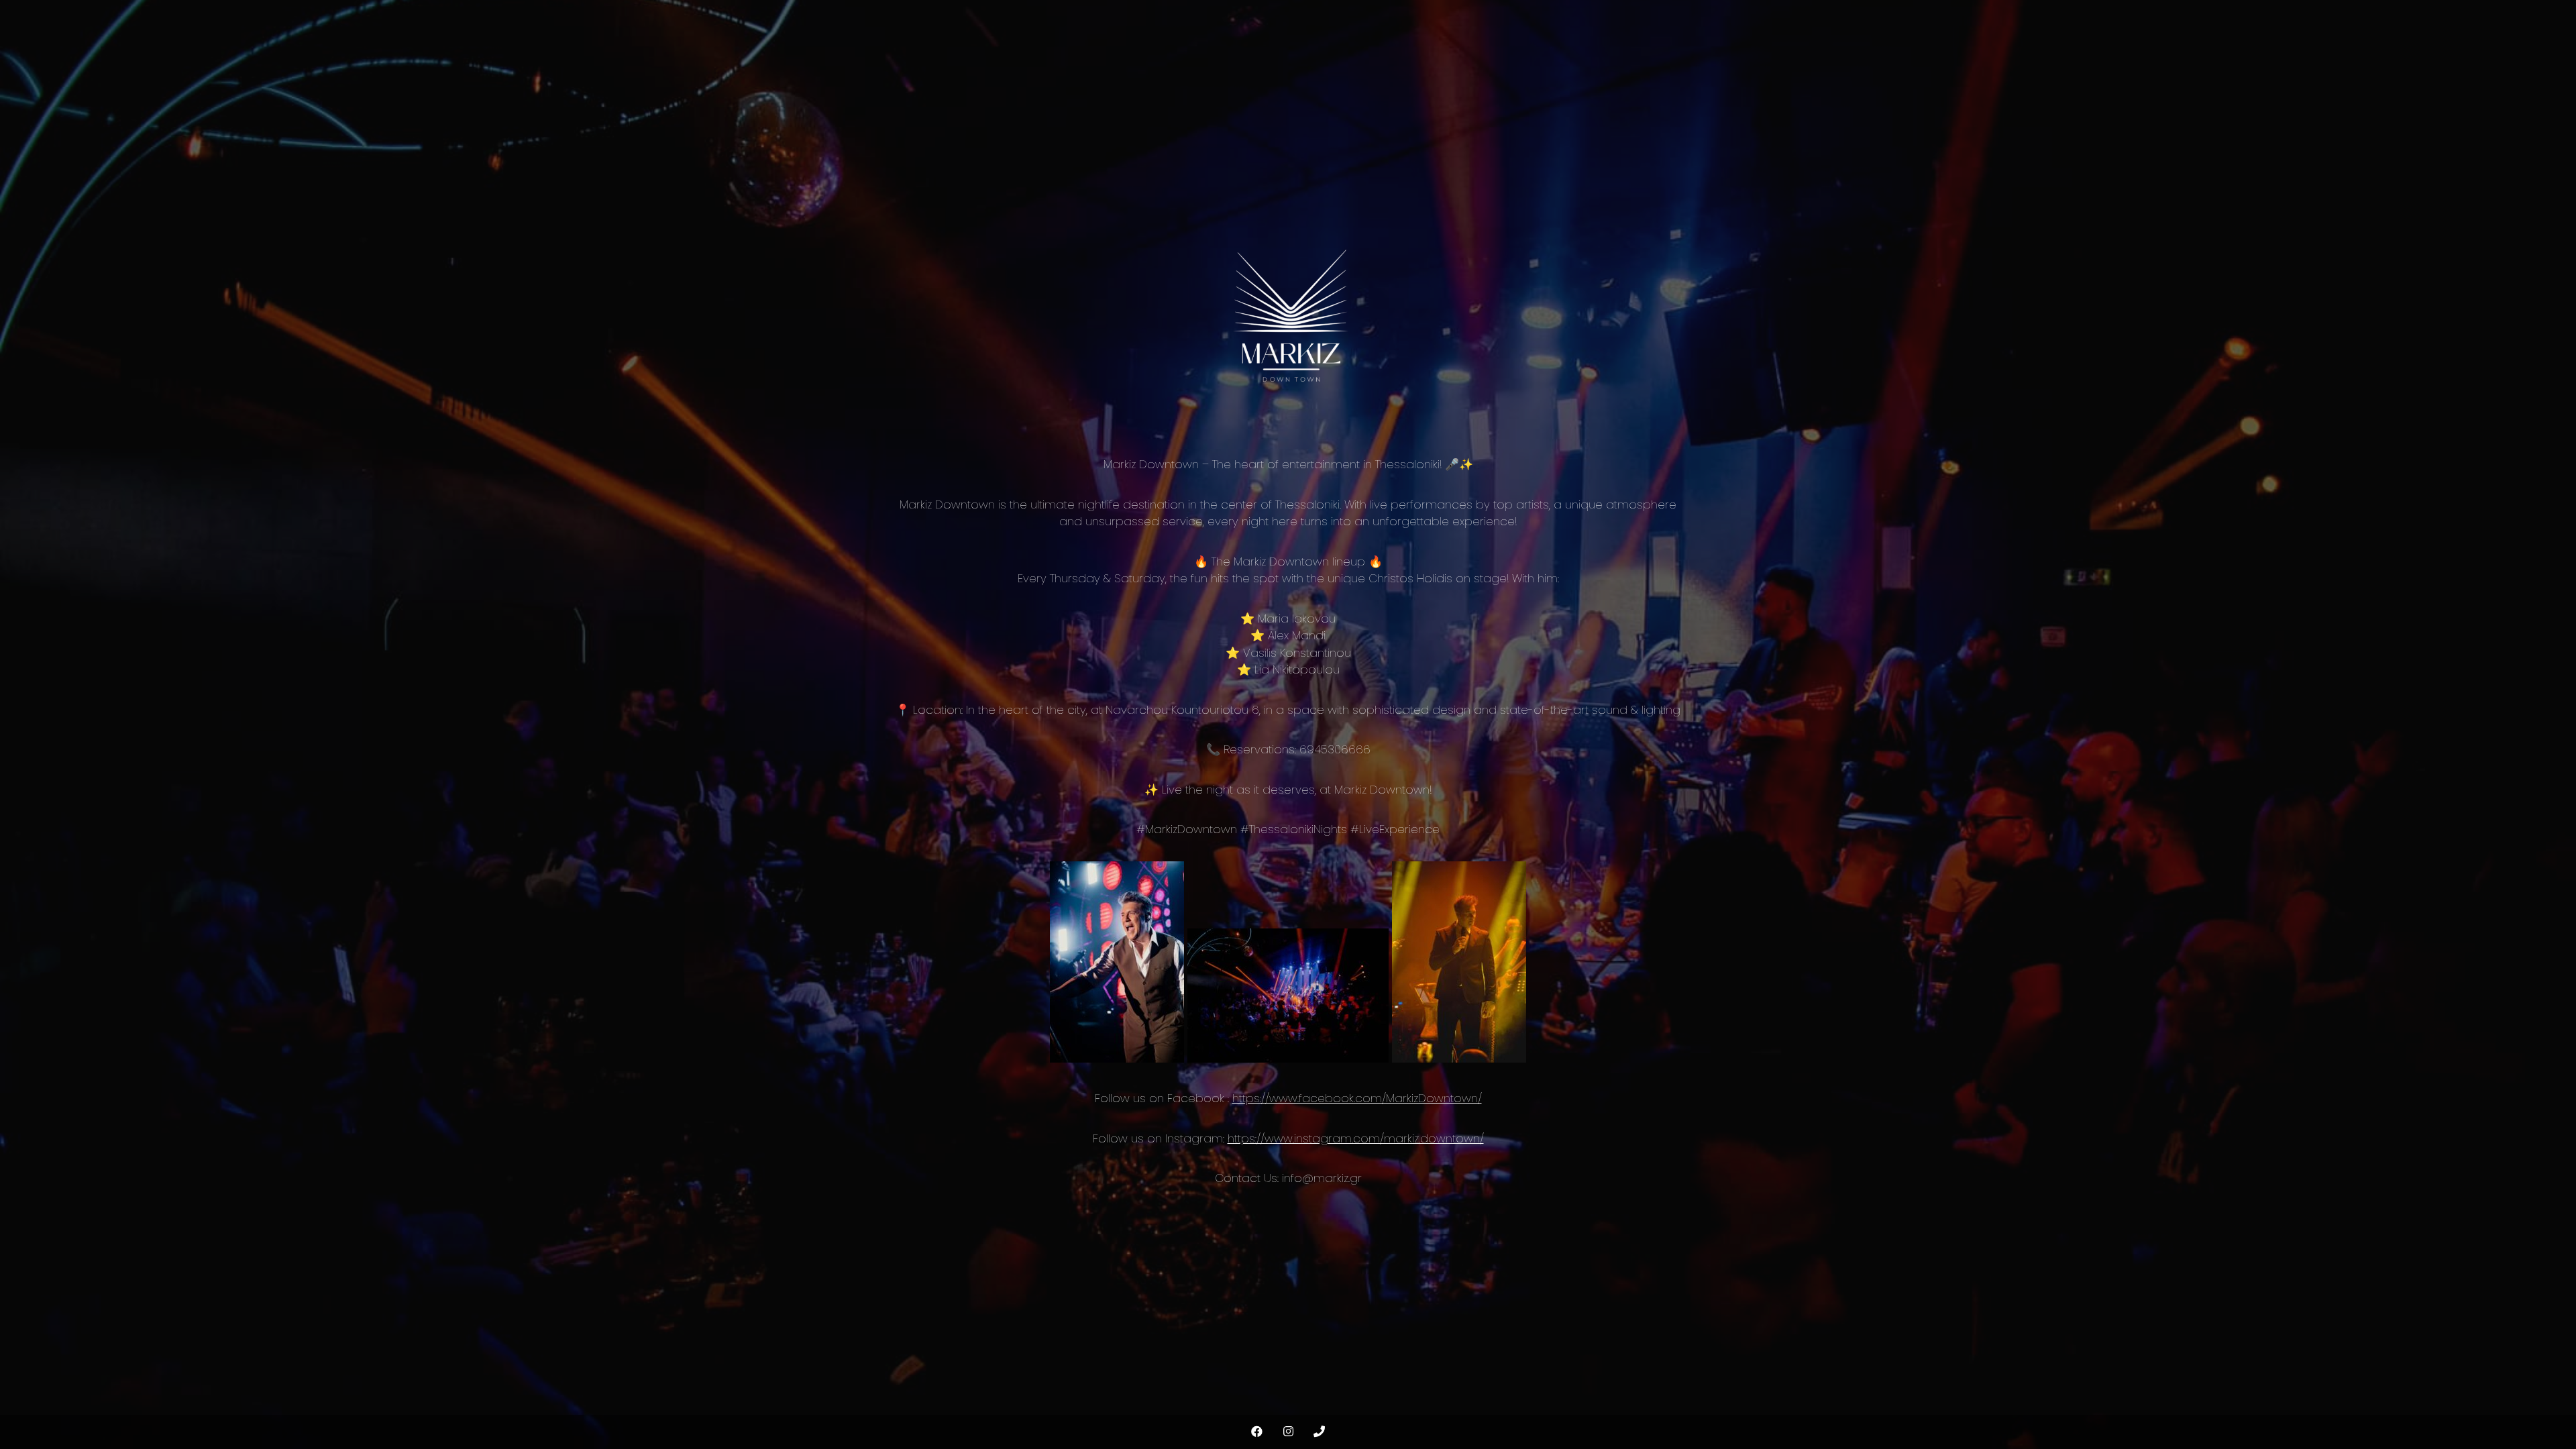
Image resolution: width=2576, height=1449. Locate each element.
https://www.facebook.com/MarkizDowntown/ (1357, 1098)
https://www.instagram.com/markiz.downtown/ (1356, 1138)
